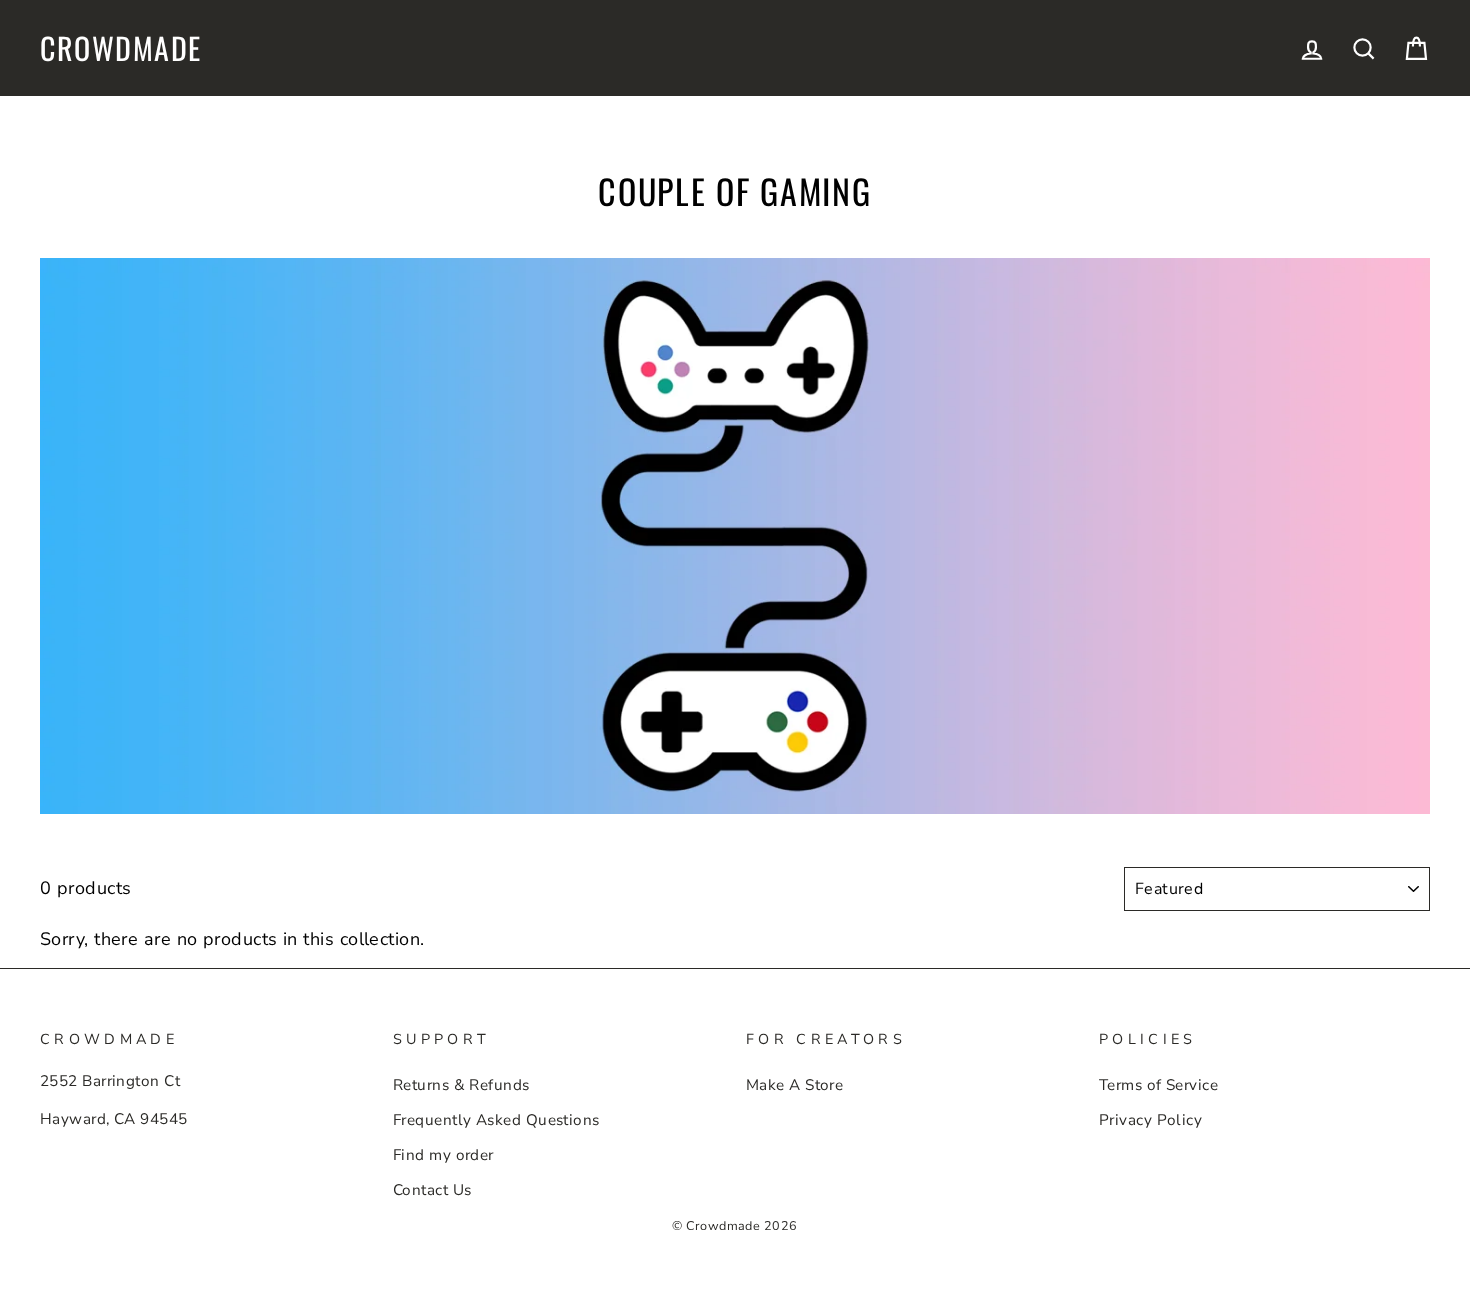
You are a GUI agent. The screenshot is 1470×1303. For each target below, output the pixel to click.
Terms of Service (1158, 1085)
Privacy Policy (1150, 1120)
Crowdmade (121, 48)
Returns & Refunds (461, 1085)
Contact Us (432, 1190)
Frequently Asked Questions (496, 1120)
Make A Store (794, 1085)
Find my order (443, 1155)
